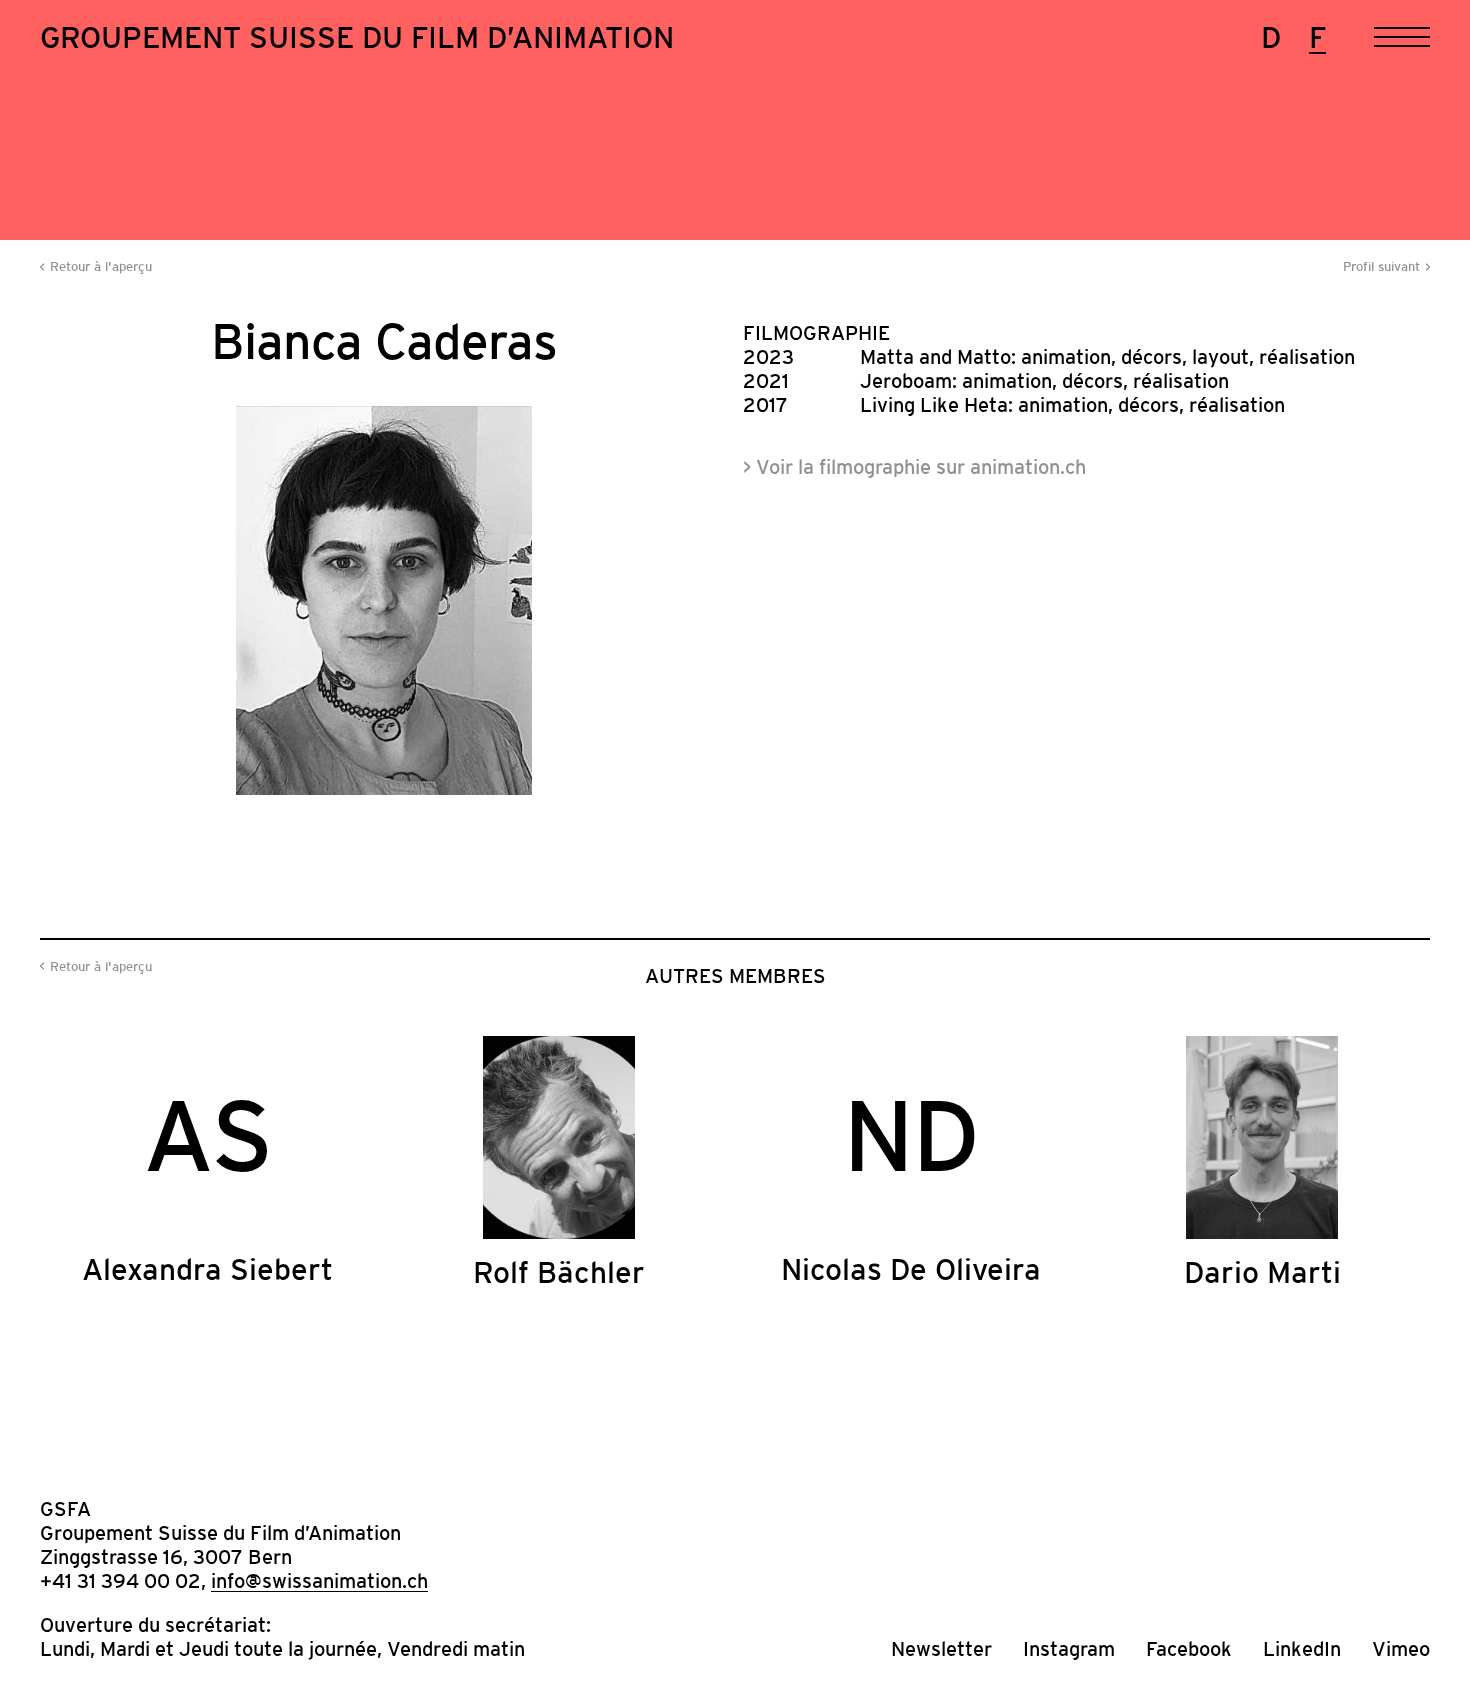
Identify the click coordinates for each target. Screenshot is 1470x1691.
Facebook (1189, 1649)
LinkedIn (1302, 1649)
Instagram (1069, 1649)
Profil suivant (1381, 266)
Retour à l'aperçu (101, 266)
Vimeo (1401, 1649)
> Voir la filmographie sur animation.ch (914, 467)
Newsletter (941, 1649)
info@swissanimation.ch (319, 1581)
